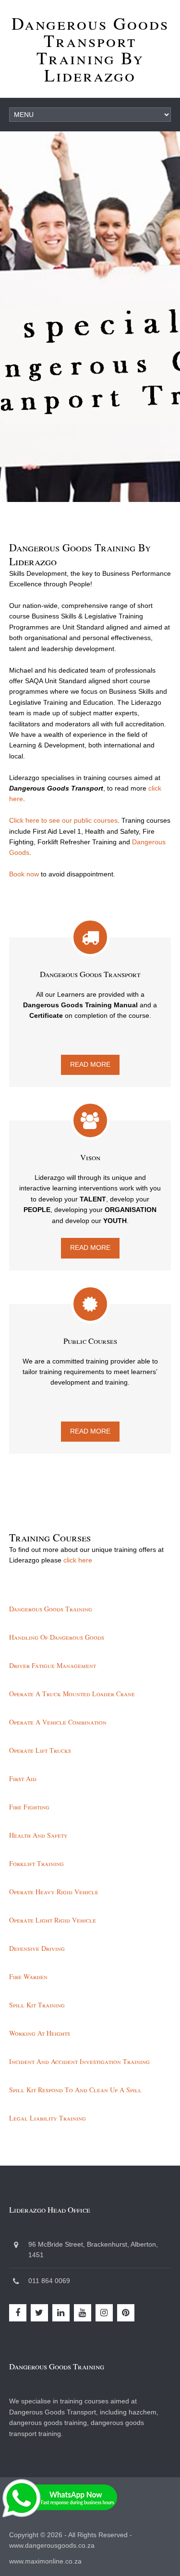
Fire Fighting (29, 1807)
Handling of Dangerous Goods (57, 1637)
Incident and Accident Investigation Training (79, 2061)
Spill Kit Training (37, 2005)
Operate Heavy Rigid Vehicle (54, 1892)
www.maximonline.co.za (45, 2561)
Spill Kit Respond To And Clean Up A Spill (75, 2090)
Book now (24, 874)
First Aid (23, 1778)
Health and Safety (38, 1835)
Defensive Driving (37, 1948)
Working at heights (40, 2033)
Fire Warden (28, 1976)
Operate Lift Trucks (40, 1750)
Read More (90, 1064)
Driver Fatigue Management (53, 1665)
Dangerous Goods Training (51, 1609)
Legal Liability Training (48, 2118)
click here (78, 1560)
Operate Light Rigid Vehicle (53, 1920)
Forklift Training (36, 1863)
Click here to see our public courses (63, 820)
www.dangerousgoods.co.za (52, 2545)
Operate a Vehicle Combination (58, 1722)
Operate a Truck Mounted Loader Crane (72, 1694)
